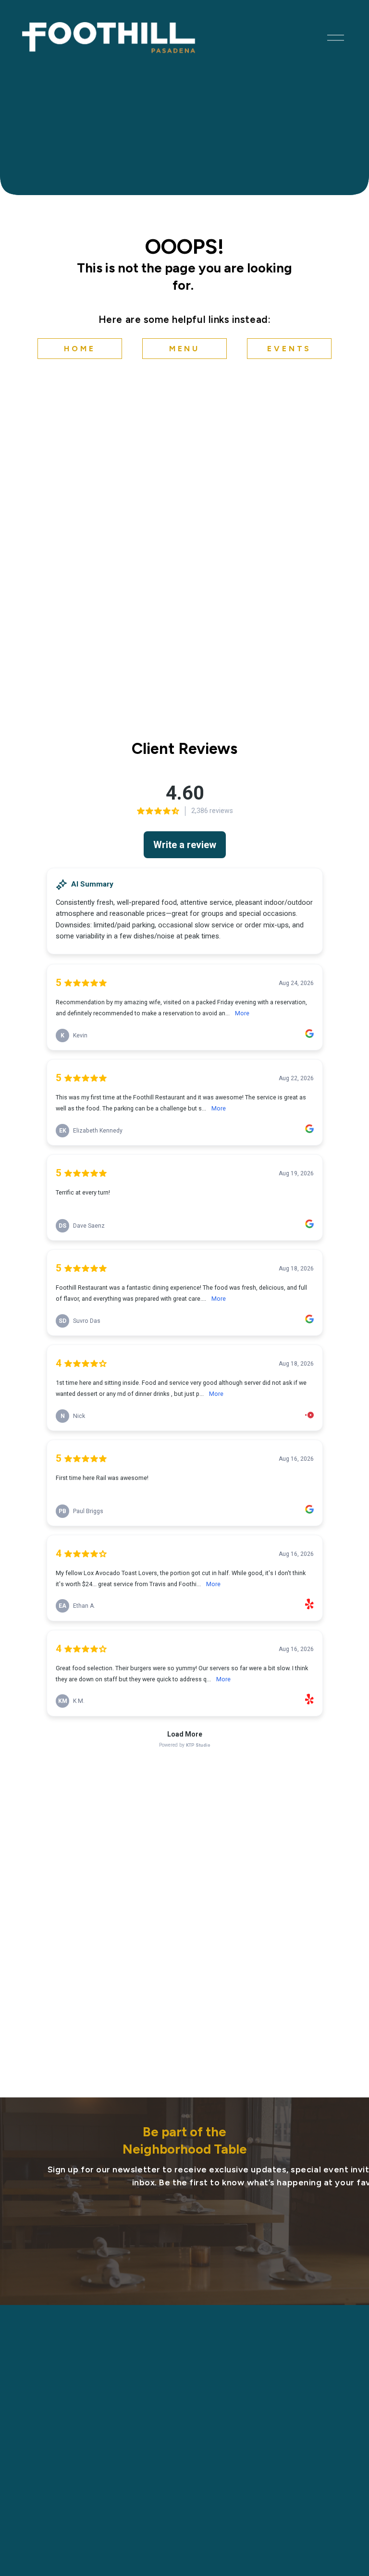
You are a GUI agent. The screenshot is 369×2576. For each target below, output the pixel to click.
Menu (184, 349)
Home (80, 349)
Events (289, 349)
